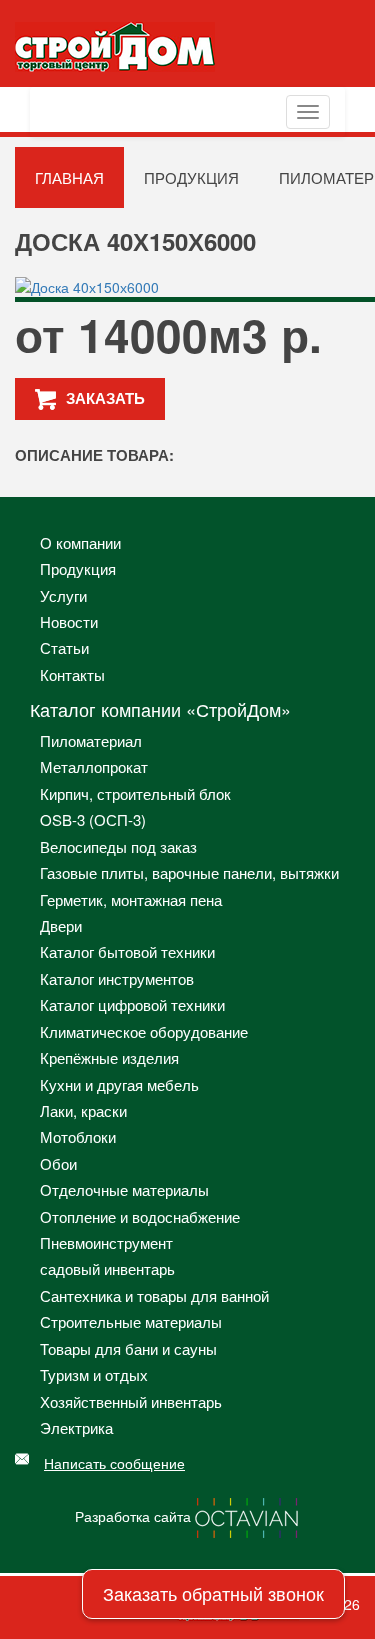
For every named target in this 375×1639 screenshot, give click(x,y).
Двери (61, 925)
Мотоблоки (78, 1136)
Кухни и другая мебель (119, 1084)
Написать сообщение (114, 1463)
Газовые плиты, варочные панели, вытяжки (189, 872)
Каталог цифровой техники (132, 1004)
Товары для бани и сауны (128, 1348)
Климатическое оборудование (144, 1031)
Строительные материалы (131, 1321)
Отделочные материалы (124, 1189)
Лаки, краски (83, 1110)
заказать (105, 398)
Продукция (191, 177)
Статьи (64, 647)
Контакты (72, 674)
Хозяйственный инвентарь (131, 1401)
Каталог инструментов (117, 978)
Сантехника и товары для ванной (154, 1295)
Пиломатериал (91, 740)
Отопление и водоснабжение (140, 1216)
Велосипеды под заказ (118, 846)
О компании (80, 542)
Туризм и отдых (94, 1374)
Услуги (63, 595)
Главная (69, 177)
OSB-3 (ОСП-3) (93, 819)
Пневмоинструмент (106, 1242)
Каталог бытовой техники (127, 951)
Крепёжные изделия (109, 1057)
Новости (69, 621)
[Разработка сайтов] (248, 1516)
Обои (58, 1163)
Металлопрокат (94, 766)
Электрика (76, 1427)
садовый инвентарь (107, 1268)
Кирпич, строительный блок (135, 793)
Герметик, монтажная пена (131, 899)
